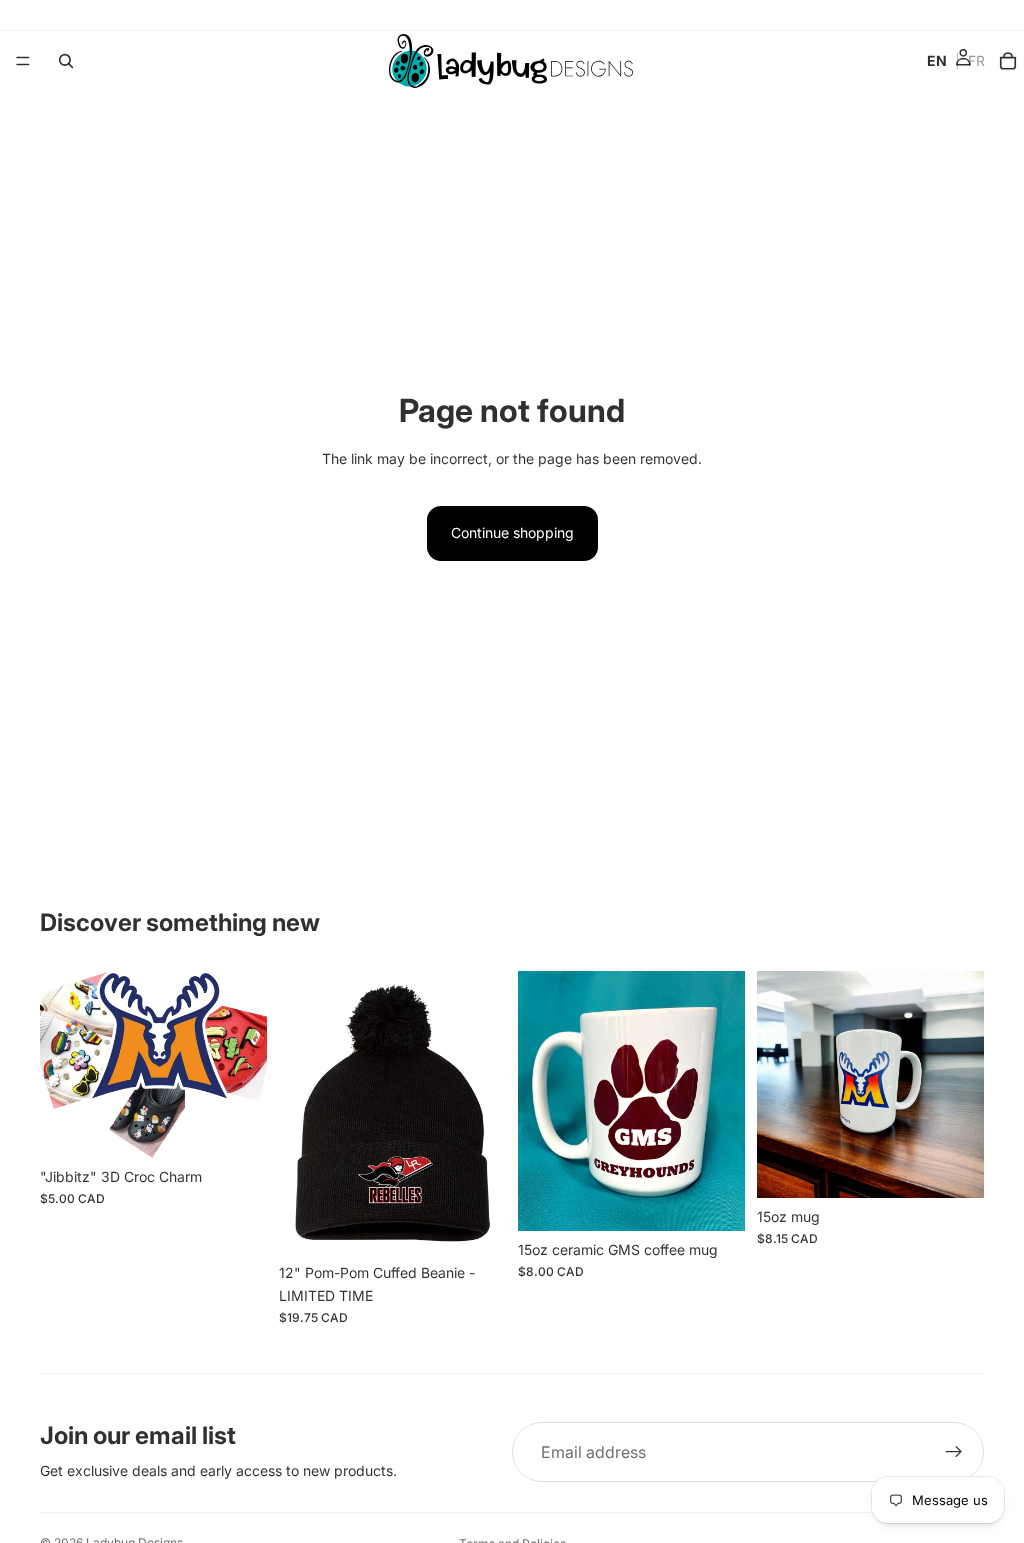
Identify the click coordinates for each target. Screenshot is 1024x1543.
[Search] (66, 61)
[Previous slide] (62, 1064)
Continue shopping (512, 532)
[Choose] (475, 1223)
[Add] (236, 1127)
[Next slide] (245, 1064)
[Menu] (23, 61)
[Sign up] (954, 1452)
